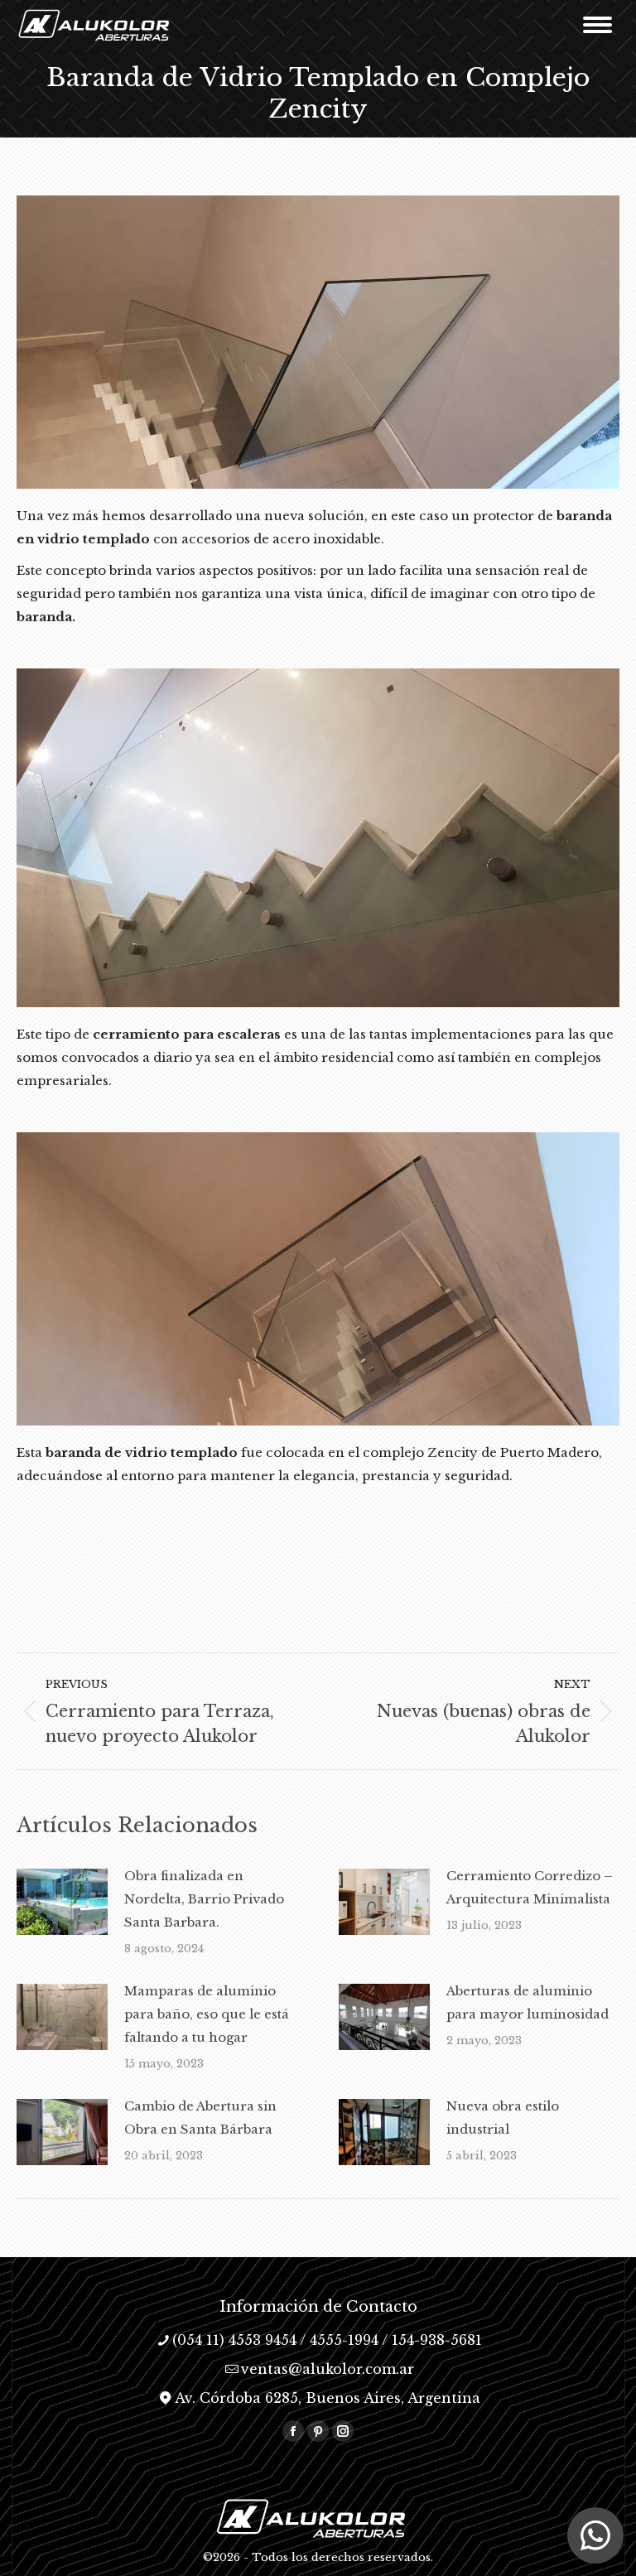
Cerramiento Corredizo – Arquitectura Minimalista (530, 1887)
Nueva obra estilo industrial (503, 2118)
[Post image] (62, 1902)
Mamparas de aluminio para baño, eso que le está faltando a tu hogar (207, 2014)
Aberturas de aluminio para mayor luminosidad (528, 2002)
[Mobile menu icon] (597, 25)
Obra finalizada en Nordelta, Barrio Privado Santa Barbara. (204, 1899)
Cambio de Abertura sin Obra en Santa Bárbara (200, 2118)
